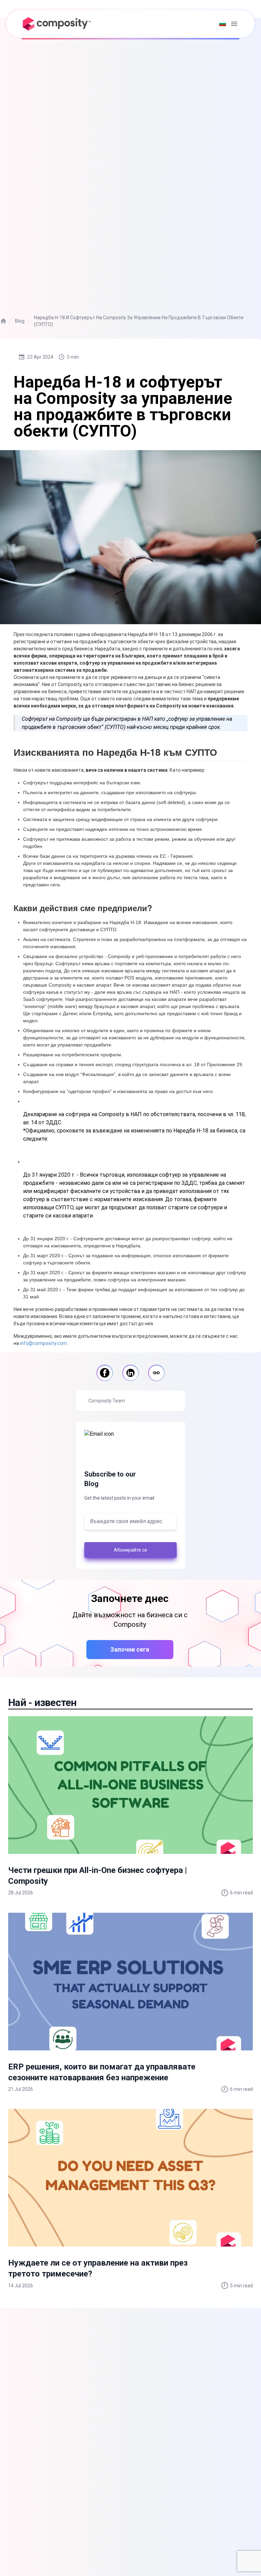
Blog (20, 321)
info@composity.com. (44, 1343)
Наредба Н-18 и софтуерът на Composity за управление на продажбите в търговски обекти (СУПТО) (139, 321)
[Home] (3, 321)
